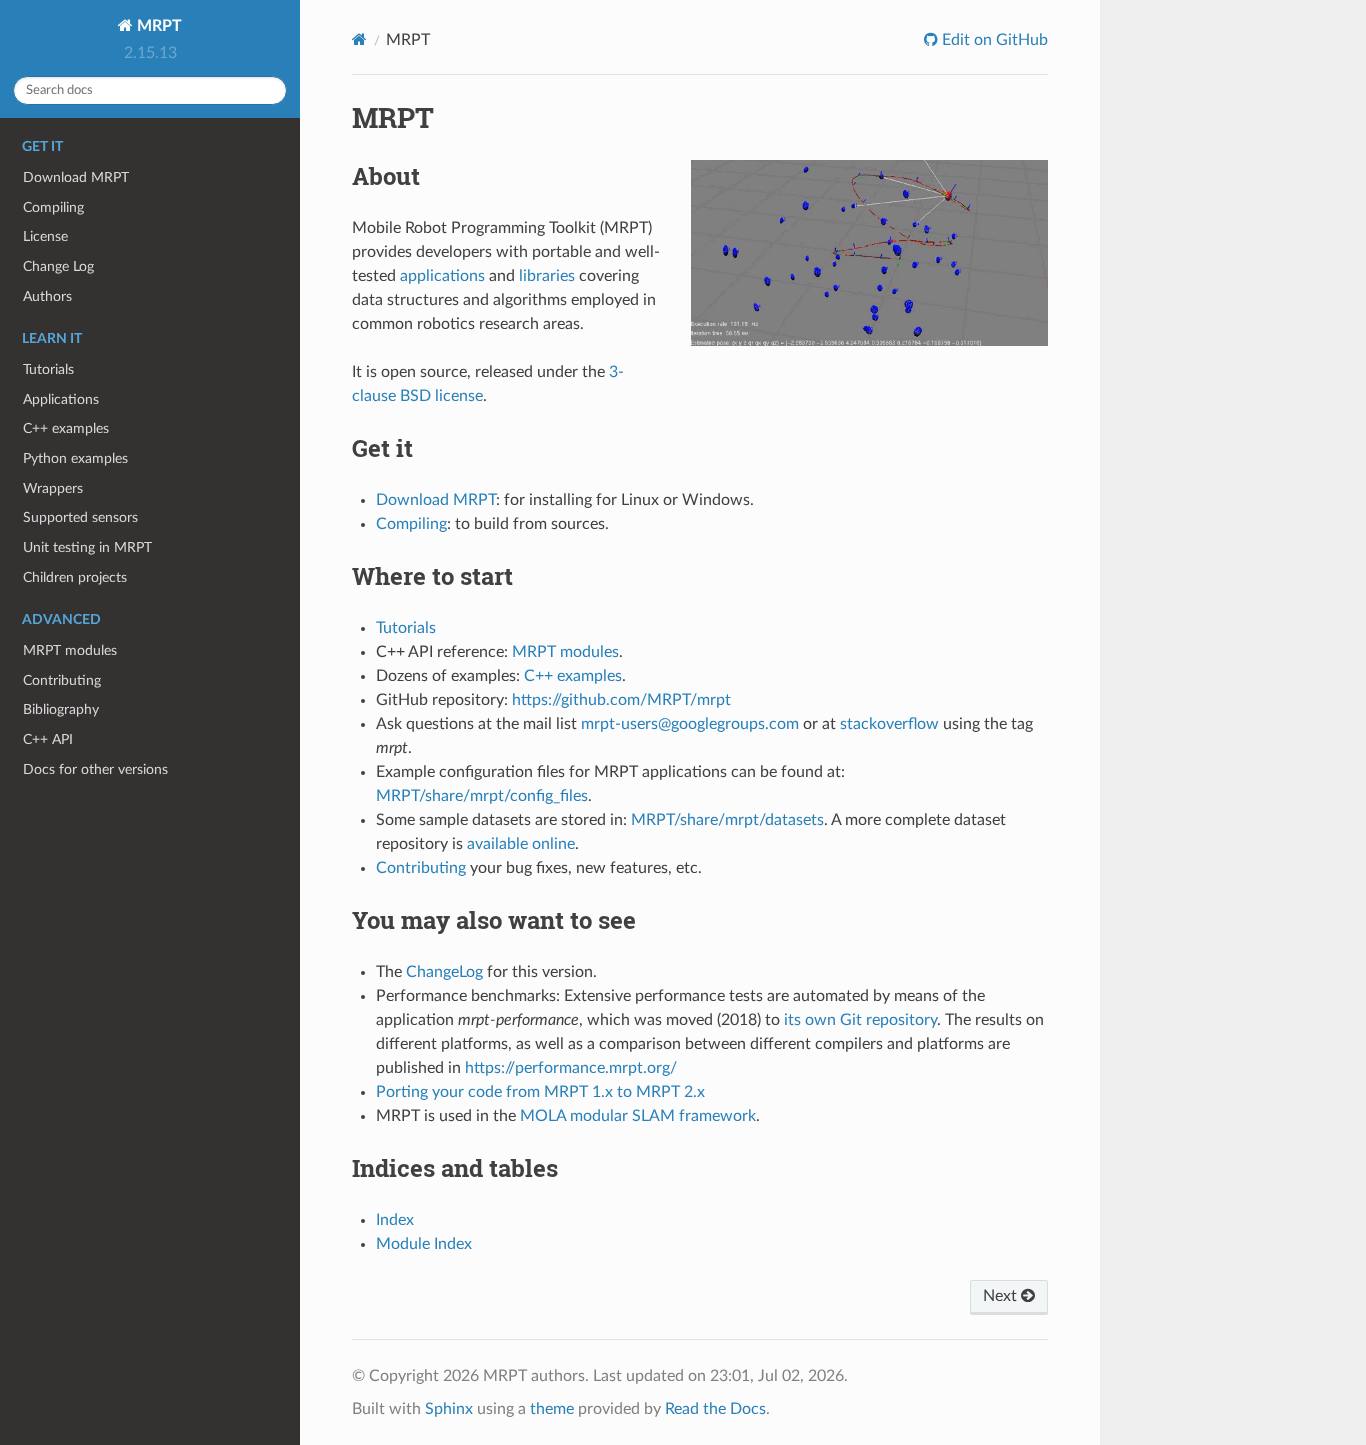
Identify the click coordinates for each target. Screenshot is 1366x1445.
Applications (61, 399)
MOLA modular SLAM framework (638, 1116)
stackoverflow (889, 724)
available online (521, 844)
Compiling (53, 207)
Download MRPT (76, 177)
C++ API (48, 739)
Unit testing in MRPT (87, 547)
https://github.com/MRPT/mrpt (621, 700)
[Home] (359, 39)
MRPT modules (70, 650)
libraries (547, 276)
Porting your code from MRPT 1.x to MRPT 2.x (540, 1092)
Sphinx (449, 1409)
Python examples (75, 458)
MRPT (157, 26)
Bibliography (61, 709)
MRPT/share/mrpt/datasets (727, 820)
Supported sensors (80, 517)
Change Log (58, 266)
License (45, 236)
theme (552, 1409)
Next (1002, 1296)
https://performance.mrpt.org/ (571, 1068)
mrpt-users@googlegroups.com (690, 724)
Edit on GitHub (993, 40)
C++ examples (66, 428)
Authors (47, 296)
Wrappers (53, 488)
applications (442, 276)
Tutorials (48, 369)
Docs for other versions (95, 769)
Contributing (62, 680)
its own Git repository (860, 1020)
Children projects (75, 577)
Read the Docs (715, 1409)
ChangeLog (444, 972)
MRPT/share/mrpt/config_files (482, 796)
